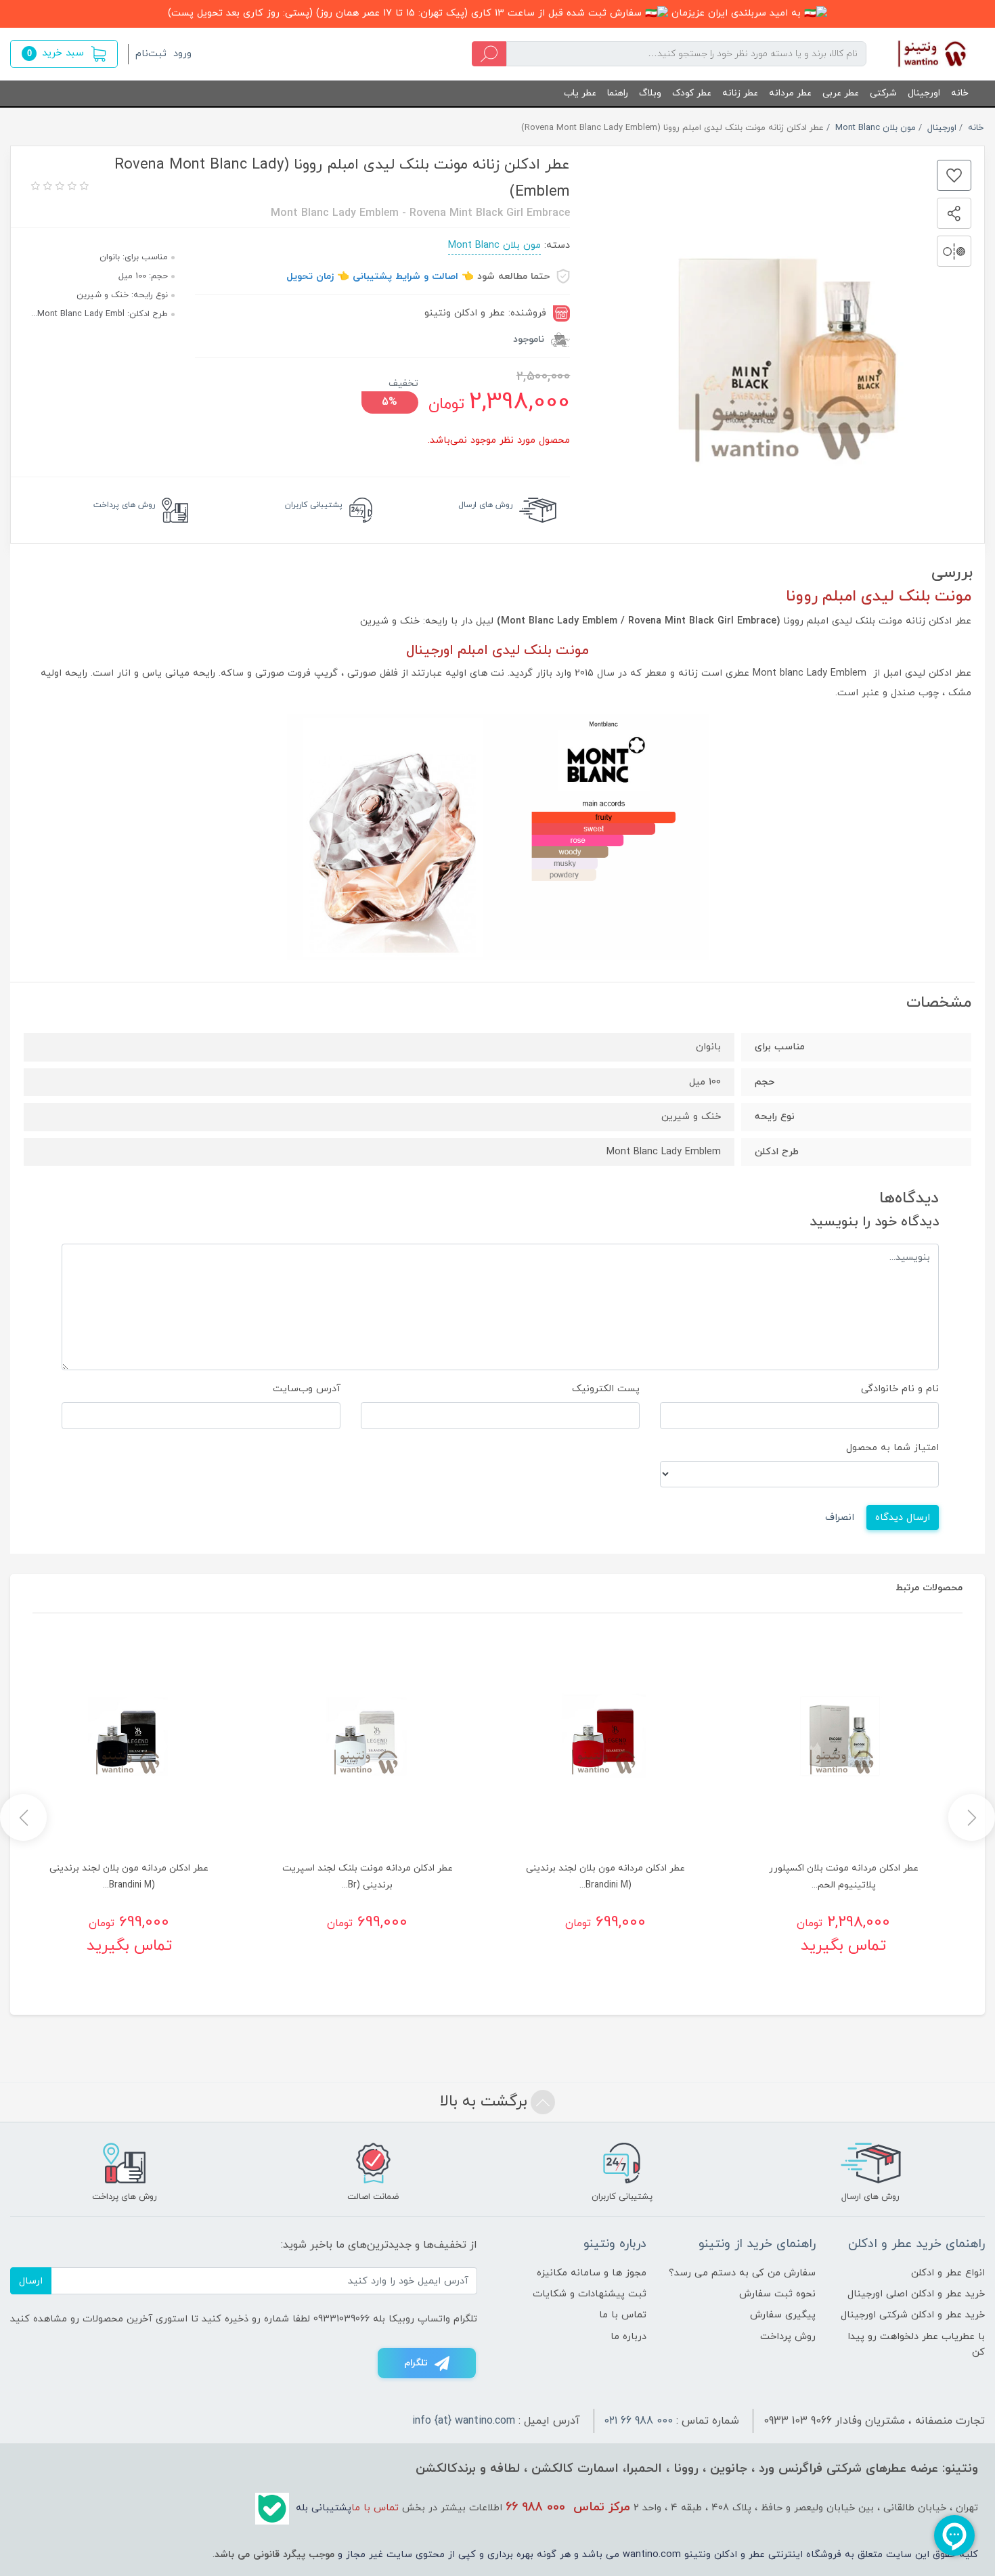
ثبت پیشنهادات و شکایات (590, 2294)
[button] (64, 54)
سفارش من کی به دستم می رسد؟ (742, 2273)
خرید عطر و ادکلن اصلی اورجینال (916, 2294)
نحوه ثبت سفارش (777, 2294)
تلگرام (416, 2363)
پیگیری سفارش (783, 2315)
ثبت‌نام (151, 54)
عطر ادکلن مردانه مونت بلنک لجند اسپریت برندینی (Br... (368, 1877)
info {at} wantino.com (464, 2421)
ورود (182, 54)
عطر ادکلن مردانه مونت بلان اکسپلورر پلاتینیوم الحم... (844, 1877)
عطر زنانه (740, 93)
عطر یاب (580, 93)
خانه (960, 93)
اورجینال (924, 93)
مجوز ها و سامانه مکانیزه (592, 2273)
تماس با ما (623, 2315)
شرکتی (883, 93)
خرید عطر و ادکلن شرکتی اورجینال (913, 2315)
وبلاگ (650, 93)
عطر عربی (841, 93)
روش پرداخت (788, 2337)
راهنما (618, 93)
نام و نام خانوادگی (900, 1389)
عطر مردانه (790, 93)
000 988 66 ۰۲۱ (639, 2421)
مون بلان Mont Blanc (494, 245)
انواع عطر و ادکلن (948, 2273)
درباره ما (628, 2337)
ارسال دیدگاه (903, 1518)
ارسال (31, 2281)
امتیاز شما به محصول (892, 1448)
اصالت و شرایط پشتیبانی (405, 277)
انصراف (840, 1518)
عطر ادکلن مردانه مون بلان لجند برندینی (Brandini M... (605, 1877)
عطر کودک (692, 93)
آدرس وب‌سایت (307, 1389)
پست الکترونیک (606, 1389)
